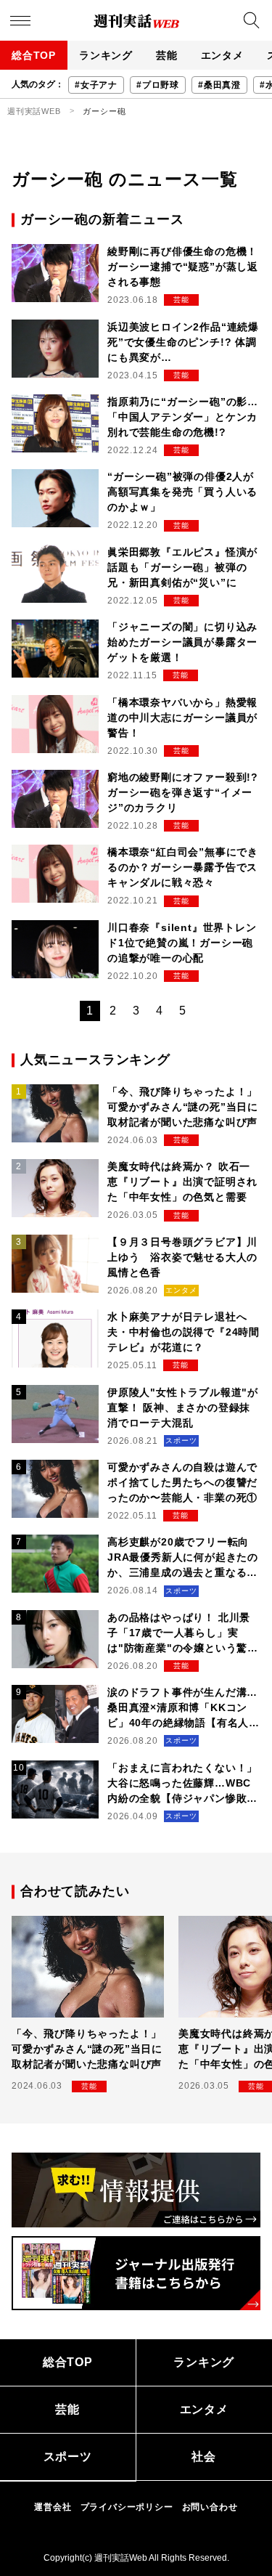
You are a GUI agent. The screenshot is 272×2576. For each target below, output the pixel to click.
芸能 (167, 55)
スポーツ (68, 2457)
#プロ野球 (158, 85)
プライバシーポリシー (127, 2507)
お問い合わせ (210, 2507)
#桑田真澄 (219, 85)
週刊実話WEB (34, 111)
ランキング (106, 55)
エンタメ (222, 55)
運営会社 (53, 2507)
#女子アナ (96, 85)
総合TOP (34, 55)
